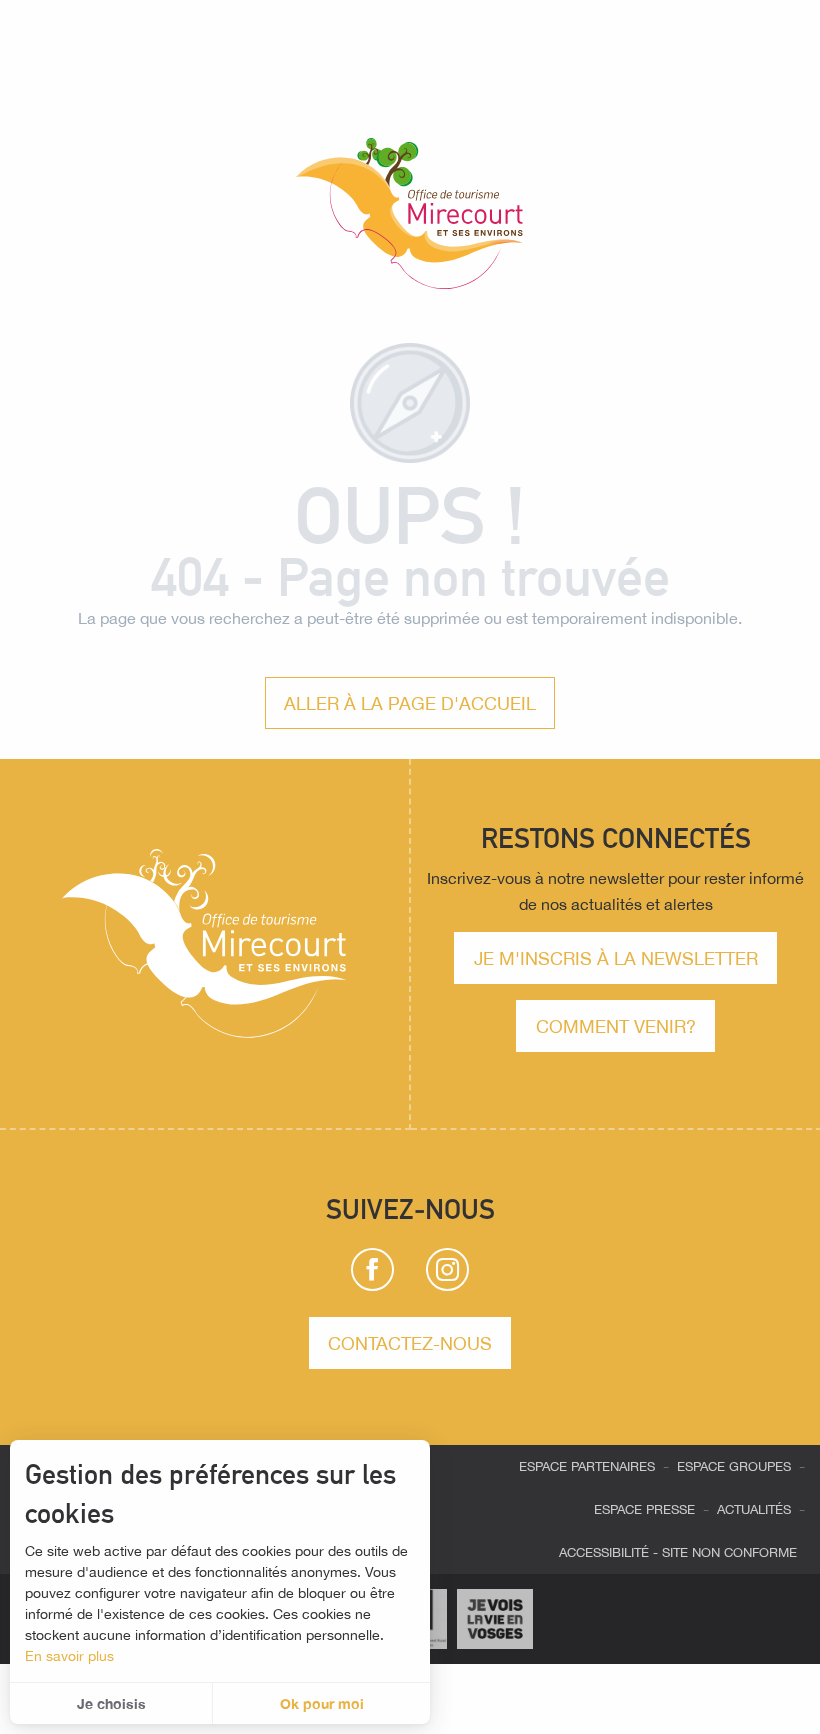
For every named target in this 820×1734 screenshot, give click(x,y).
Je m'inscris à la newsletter (616, 958)
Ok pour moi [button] (322, 1703)
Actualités (754, 1509)
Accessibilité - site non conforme (678, 1552)
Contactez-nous (410, 1343)
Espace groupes (734, 1466)
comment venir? (616, 1026)
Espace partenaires (587, 1466)
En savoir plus (69, 1656)
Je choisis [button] (111, 1703)
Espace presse (644, 1509)
